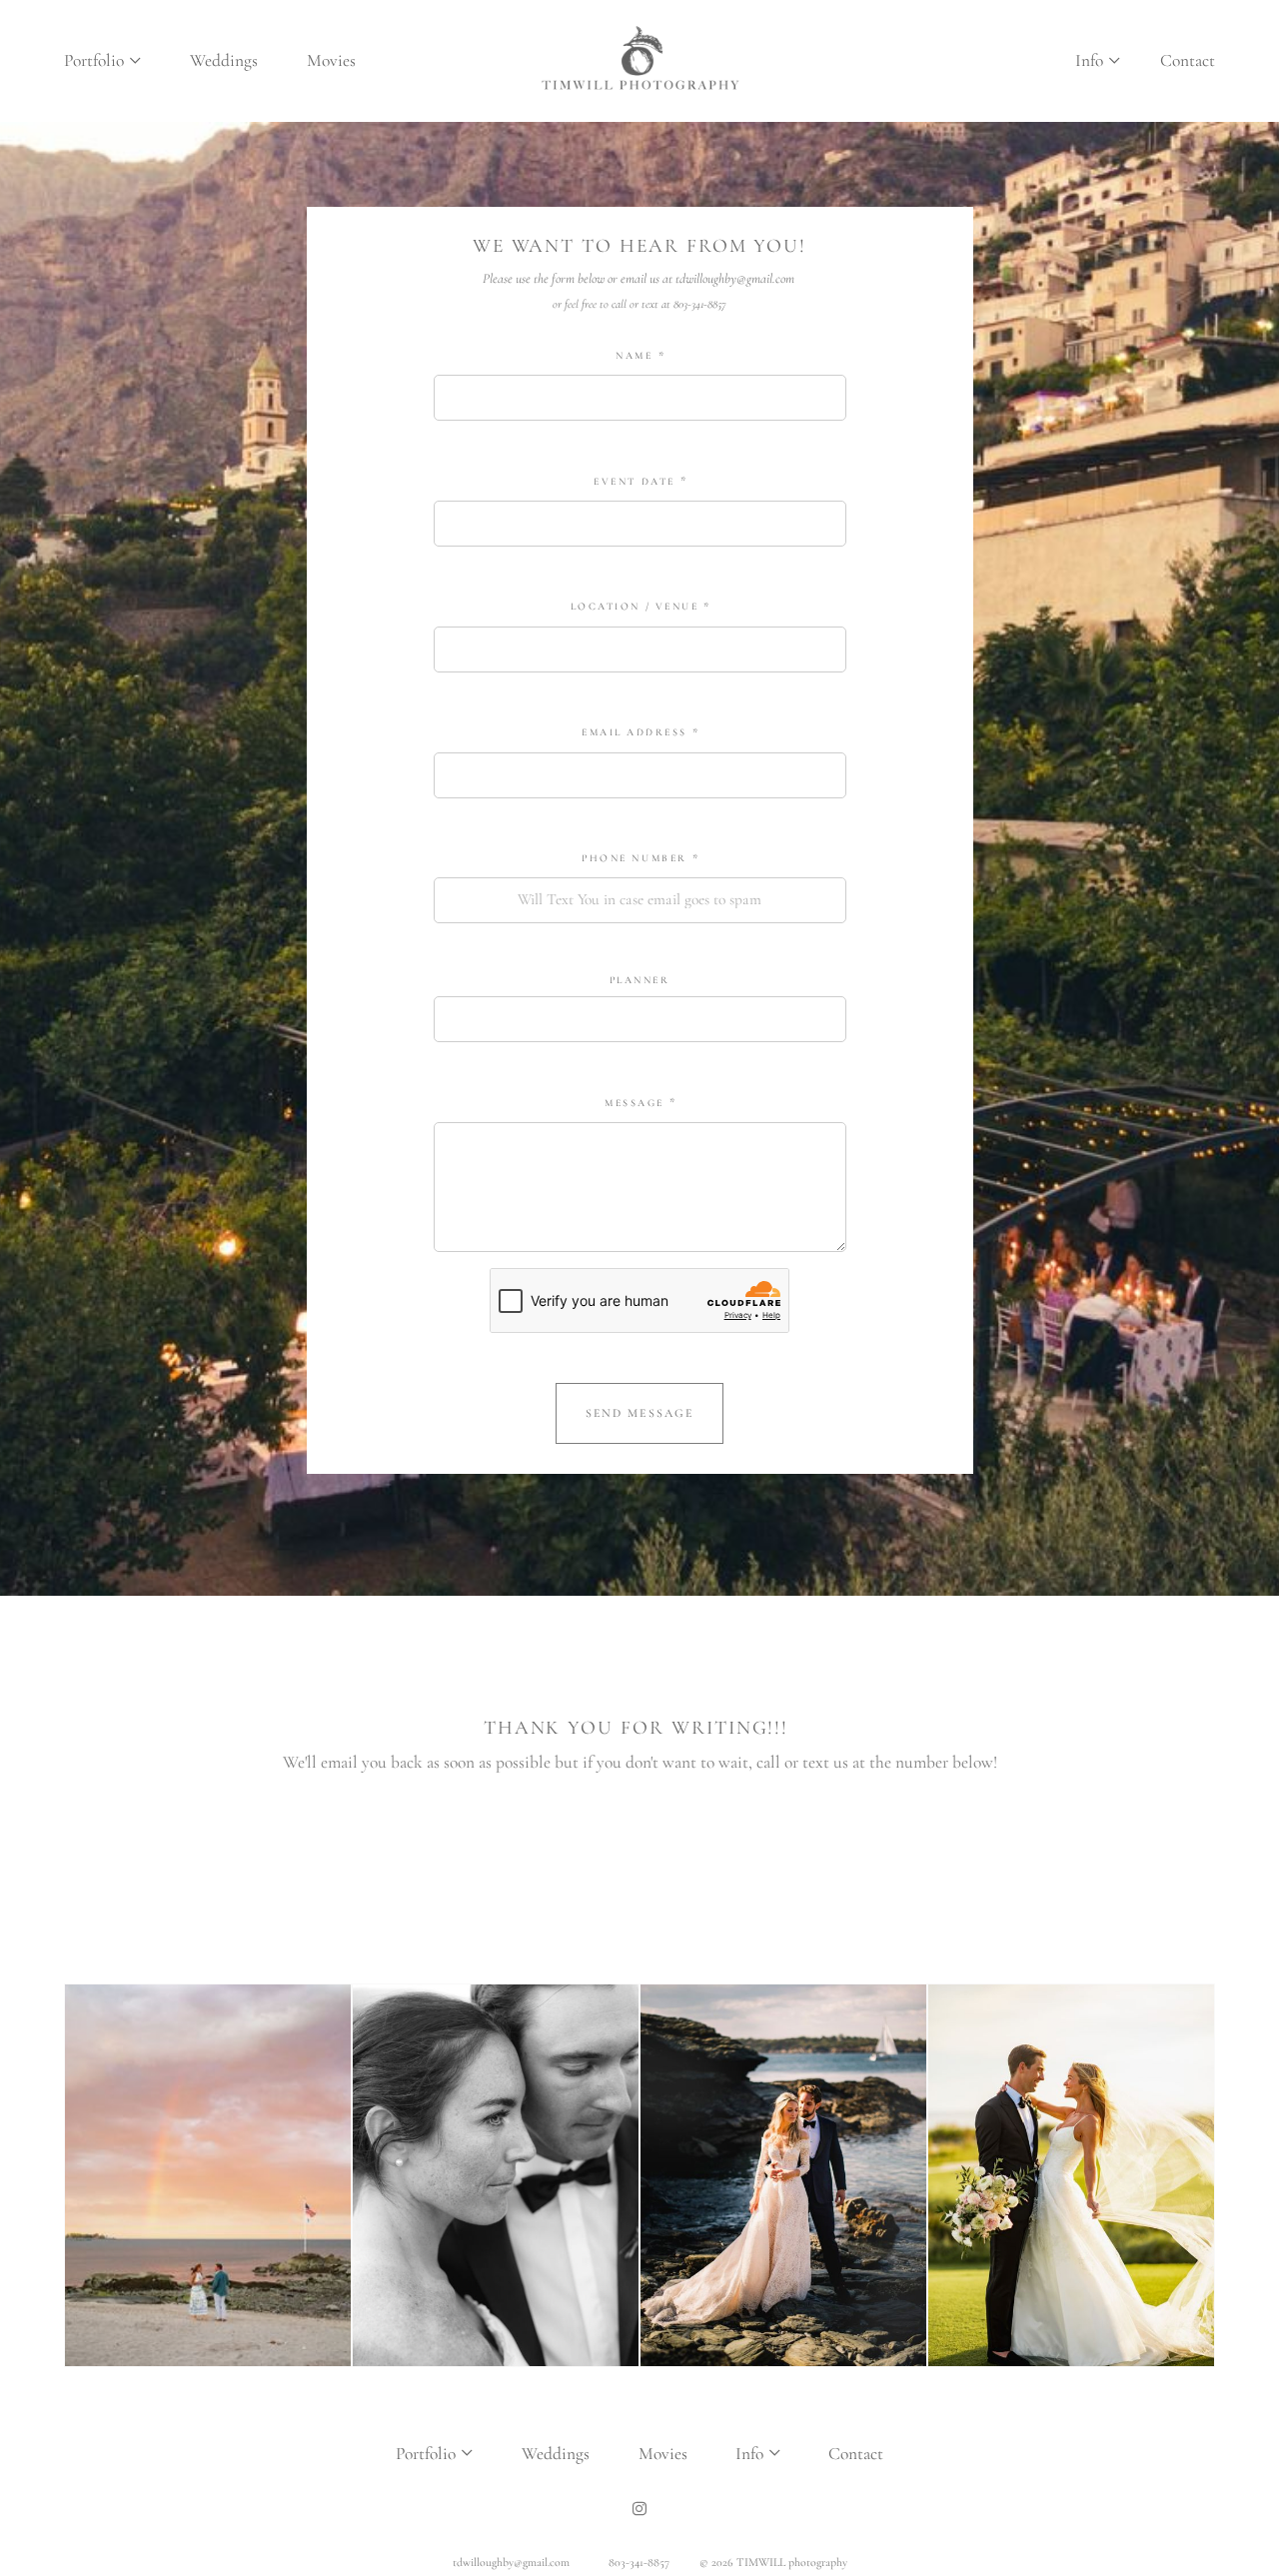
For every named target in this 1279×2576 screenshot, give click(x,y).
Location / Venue (635, 607)
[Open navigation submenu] (136, 61)
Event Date (634, 482)
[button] (1097, 60)
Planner (640, 980)
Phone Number (634, 858)
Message (635, 1103)
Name (634, 356)
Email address (635, 732)
